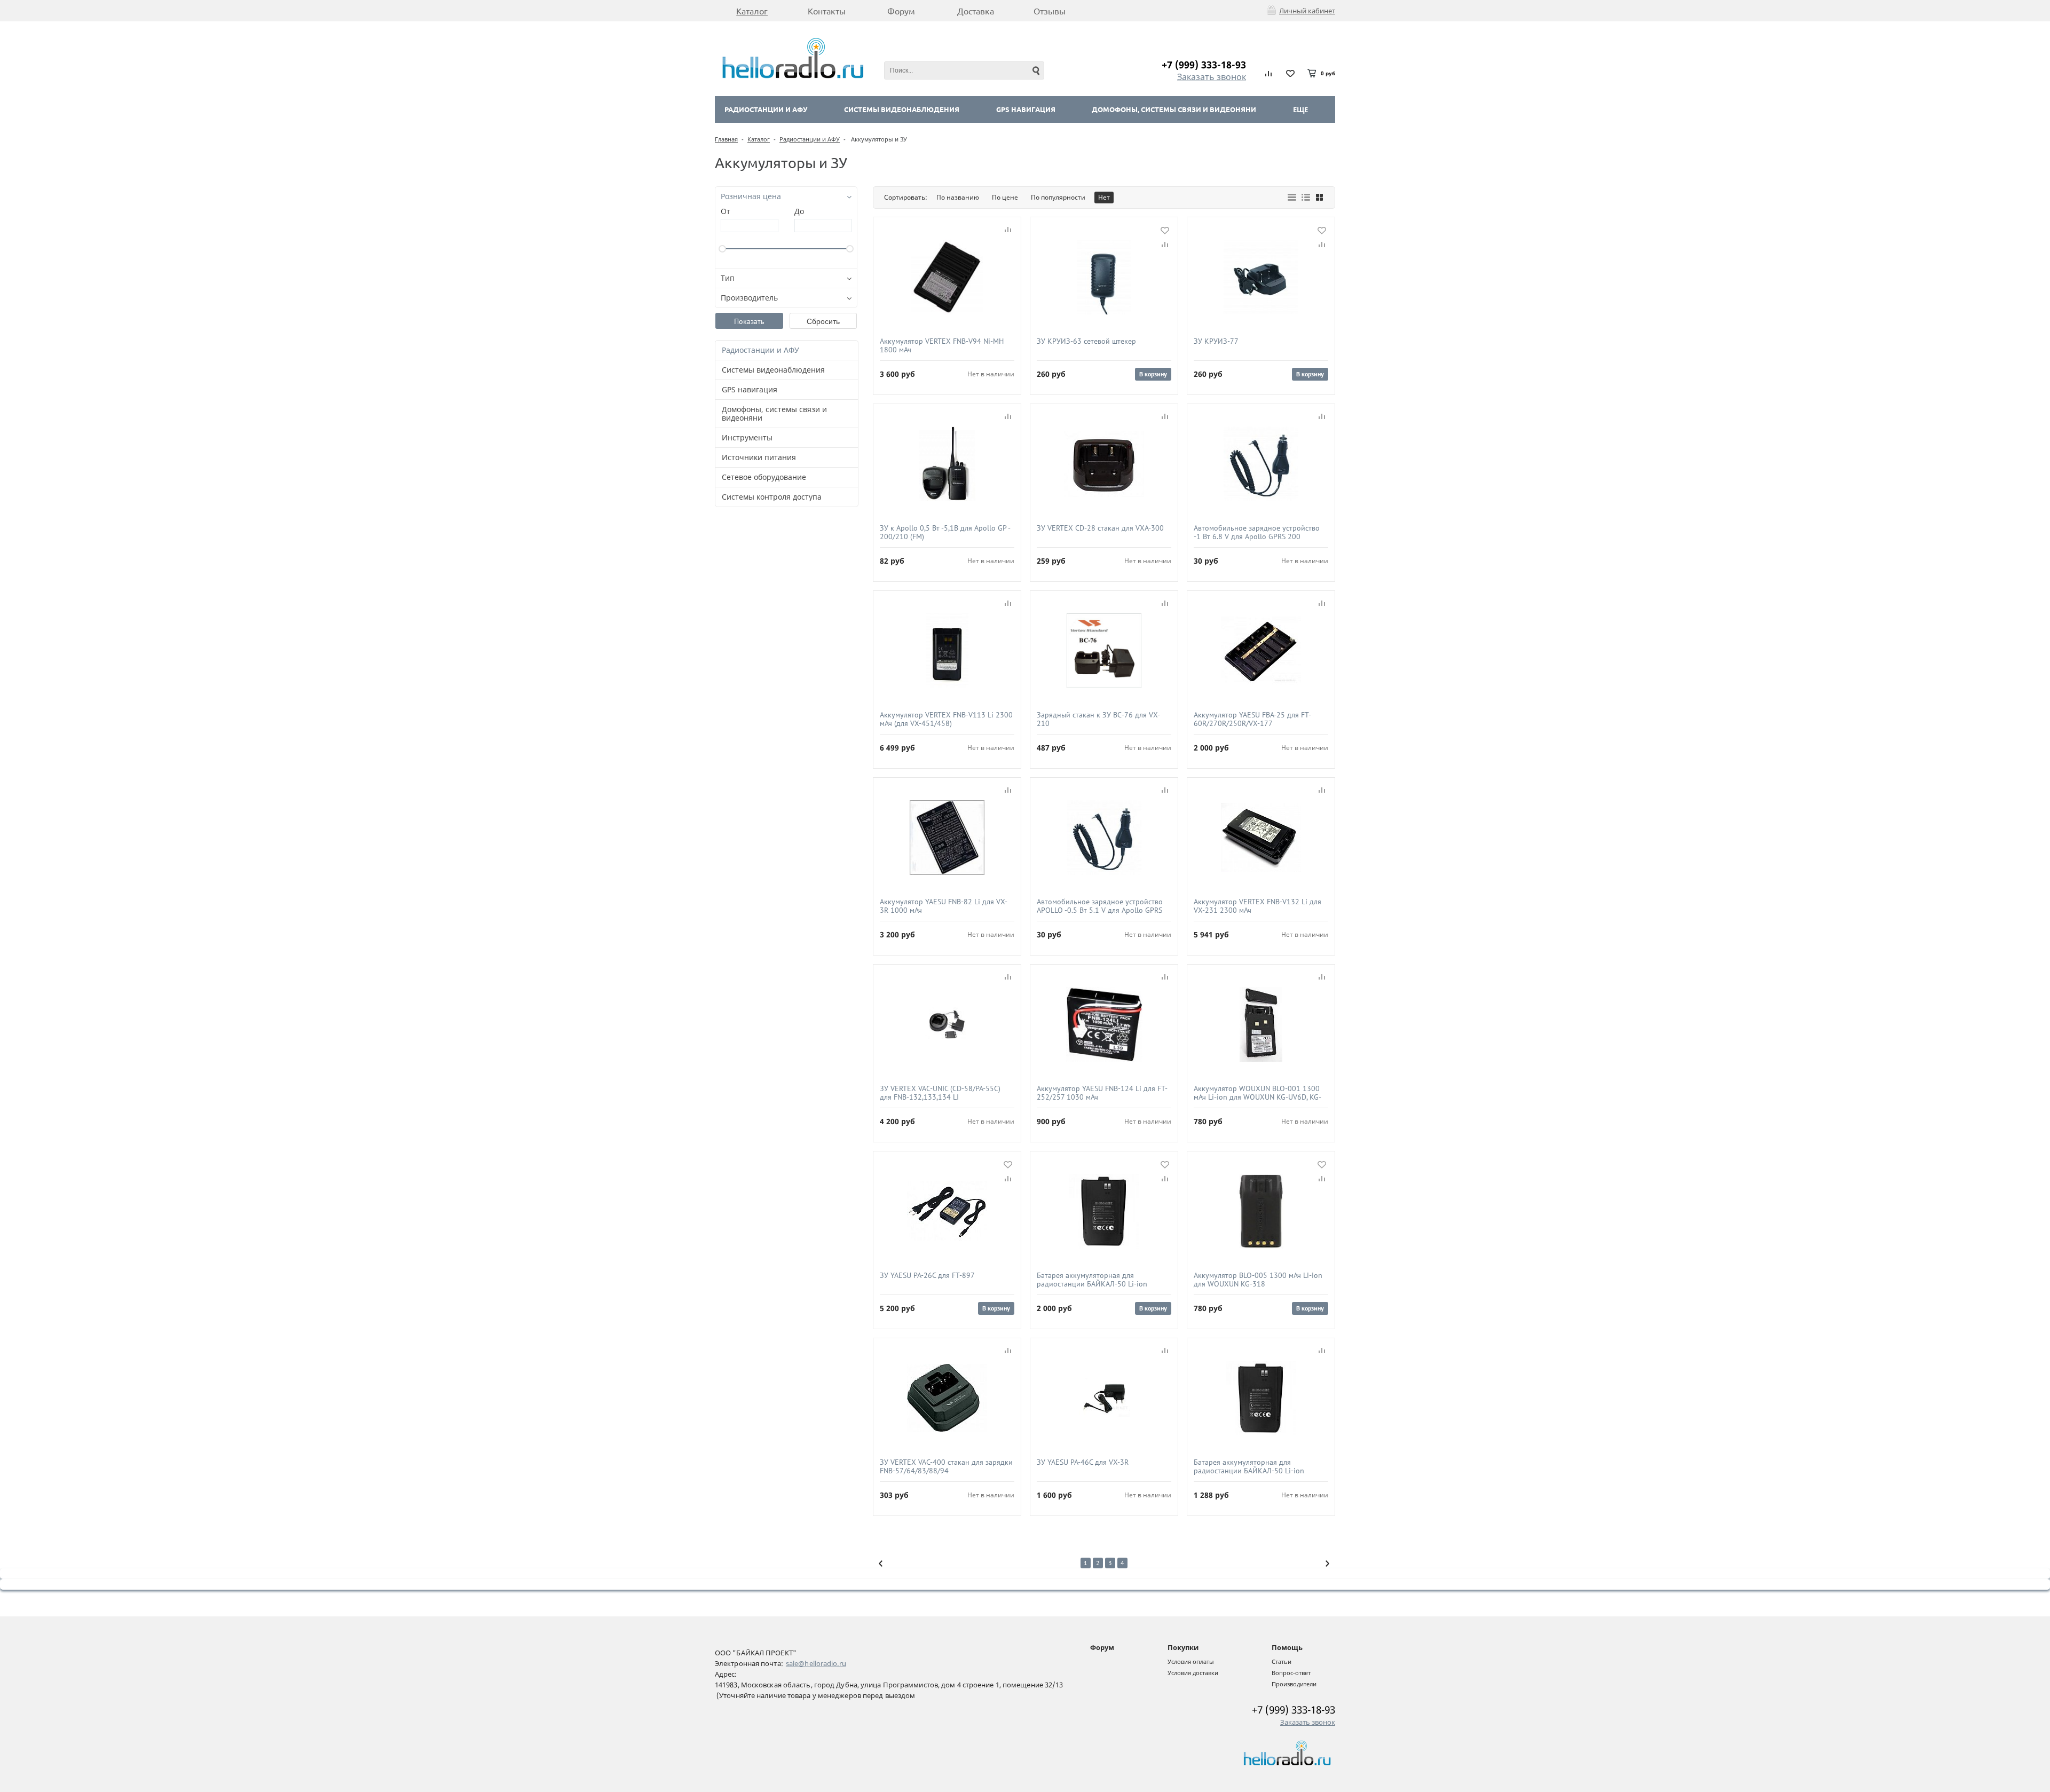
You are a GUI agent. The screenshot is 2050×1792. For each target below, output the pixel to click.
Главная (726, 139)
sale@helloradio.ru (816, 1663)
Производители (1294, 1684)
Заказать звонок (1212, 77)
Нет (1104, 197)
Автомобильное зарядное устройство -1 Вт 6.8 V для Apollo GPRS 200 (1257, 532)
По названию (958, 197)
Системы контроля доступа (772, 497)
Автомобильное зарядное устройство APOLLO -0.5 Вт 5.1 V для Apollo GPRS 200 (1100, 906)
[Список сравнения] (1269, 73)
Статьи (1282, 1661)
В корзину (1153, 374)
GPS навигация (1026, 109)
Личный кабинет (1307, 11)
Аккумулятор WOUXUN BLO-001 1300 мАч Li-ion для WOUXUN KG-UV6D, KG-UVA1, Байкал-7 (1257, 1093)
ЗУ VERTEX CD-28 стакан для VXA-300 (1100, 528)
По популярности (1058, 197)
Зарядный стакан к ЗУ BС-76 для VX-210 (1098, 719)
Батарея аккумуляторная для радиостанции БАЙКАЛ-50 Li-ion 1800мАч (1092, 1280)
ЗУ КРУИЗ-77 (1216, 341)
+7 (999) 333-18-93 (1204, 65)
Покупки (1183, 1647)
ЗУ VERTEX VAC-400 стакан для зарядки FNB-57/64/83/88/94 (946, 1466)
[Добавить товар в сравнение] (1008, 230)
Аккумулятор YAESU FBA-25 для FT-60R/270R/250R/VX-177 (1252, 719)
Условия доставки (1193, 1673)
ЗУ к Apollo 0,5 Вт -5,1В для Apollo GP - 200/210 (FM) (945, 532)
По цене (1005, 197)
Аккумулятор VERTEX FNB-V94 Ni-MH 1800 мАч (942, 345)
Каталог (759, 139)
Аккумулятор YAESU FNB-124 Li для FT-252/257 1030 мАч (1102, 1093)
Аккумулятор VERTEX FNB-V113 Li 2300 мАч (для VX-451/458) (946, 719)
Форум (1102, 1647)
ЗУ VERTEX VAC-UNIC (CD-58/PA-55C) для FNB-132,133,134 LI (940, 1093)
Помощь (1287, 1647)
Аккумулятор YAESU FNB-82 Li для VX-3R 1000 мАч (944, 906)
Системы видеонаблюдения (902, 109)
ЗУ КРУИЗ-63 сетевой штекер (1086, 341)
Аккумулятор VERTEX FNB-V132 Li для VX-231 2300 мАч (1257, 906)
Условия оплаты (1191, 1661)
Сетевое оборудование (764, 477)
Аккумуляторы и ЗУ (878, 139)
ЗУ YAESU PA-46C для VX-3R (1083, 1462)
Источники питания (759, 457)
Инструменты (747, 437)
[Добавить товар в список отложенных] (1165, 230)
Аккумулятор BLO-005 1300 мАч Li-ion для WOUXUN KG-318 (1258, 1280)
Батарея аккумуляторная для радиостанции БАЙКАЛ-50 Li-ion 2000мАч (1249, 1466)
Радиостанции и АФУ (766, 109)
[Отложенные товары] (1290, 73)
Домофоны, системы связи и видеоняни (1174, 109)
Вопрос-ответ (1291, 1673)
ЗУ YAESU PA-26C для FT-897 (927, 1276)
